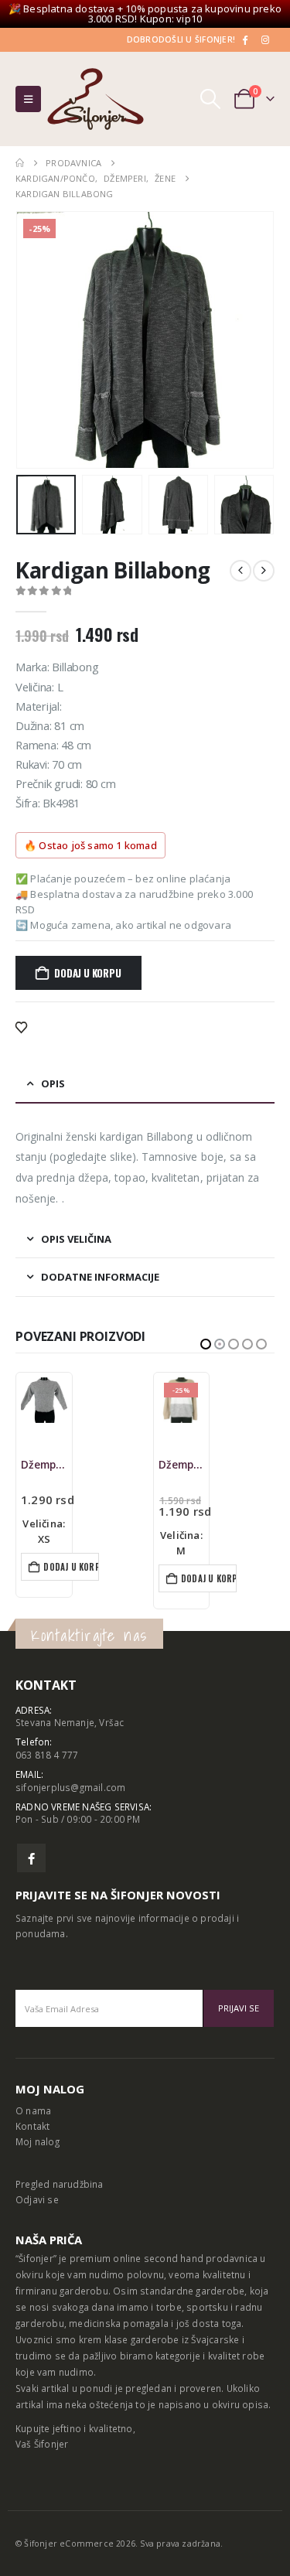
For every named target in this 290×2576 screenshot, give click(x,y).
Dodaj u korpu (87, 973)
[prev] (241, 571)
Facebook (31, 1858)
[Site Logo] (96, 99)
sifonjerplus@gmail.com (70, 1787)
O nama (33, 2110)
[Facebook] (244, 39)
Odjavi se (37, 2199)
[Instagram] (265, 39)
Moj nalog (38, 2141)
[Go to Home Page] (20, 163)
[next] (264, 571)
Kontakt (32, 2126)
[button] (28, 99)
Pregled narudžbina (60, 2184)
